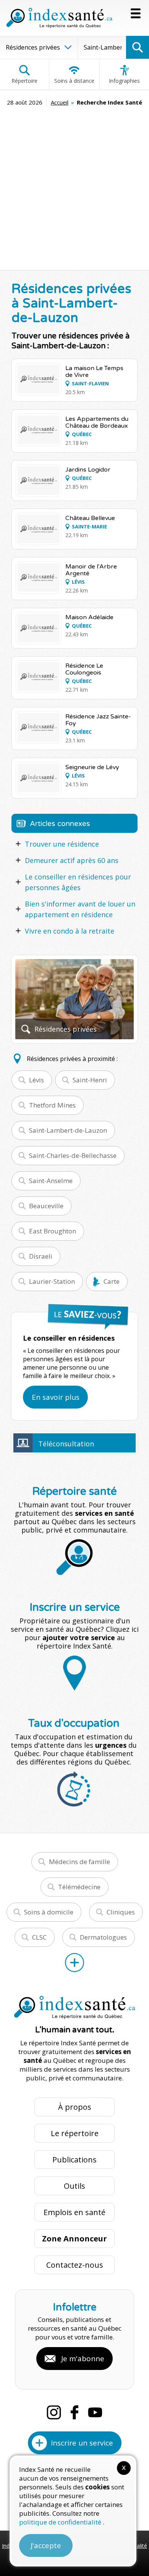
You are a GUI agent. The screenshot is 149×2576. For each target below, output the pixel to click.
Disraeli (41, 1256)
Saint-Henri (90, 1080)
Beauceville (46, 1206)
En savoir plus (56, 1397)
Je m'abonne (83, 2359)
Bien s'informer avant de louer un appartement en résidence (80, 909)
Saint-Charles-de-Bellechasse (73, 1155)
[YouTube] (95, 2412)
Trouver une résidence (62, 844)
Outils (74, 2186)
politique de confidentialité (61, 2522)
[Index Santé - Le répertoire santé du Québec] (59, 18)
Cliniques (121, 1912)
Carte (112, 1281)
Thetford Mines (52, 1105)
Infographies (124, 81)
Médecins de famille (79, 1862)
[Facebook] (74, 2412)
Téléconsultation (66, 1444)
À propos (75, 2107)
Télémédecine (79, 1887)
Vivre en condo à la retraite (70, 931)
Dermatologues (103, 1937)
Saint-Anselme (51, 1181)
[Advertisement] (74, 185)
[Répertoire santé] (74, 1963)
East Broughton (53, 1231)
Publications (74, 2160)
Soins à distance (74, 81)
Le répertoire (75, 2133)
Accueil (60, 102)
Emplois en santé (74, 2212)
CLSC (39, 1937)
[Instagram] (54, 2412)
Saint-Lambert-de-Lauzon (68, 1130)
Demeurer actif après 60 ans (72, 860)
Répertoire (24, 81)
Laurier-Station (52, 1281)
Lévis (36, 1080)
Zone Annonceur (74, 2239)
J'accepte (46, 2545)
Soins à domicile (49, 1912)
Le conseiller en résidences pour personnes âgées (78, 882)
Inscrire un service (82, 2443)
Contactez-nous (75, 2265)
